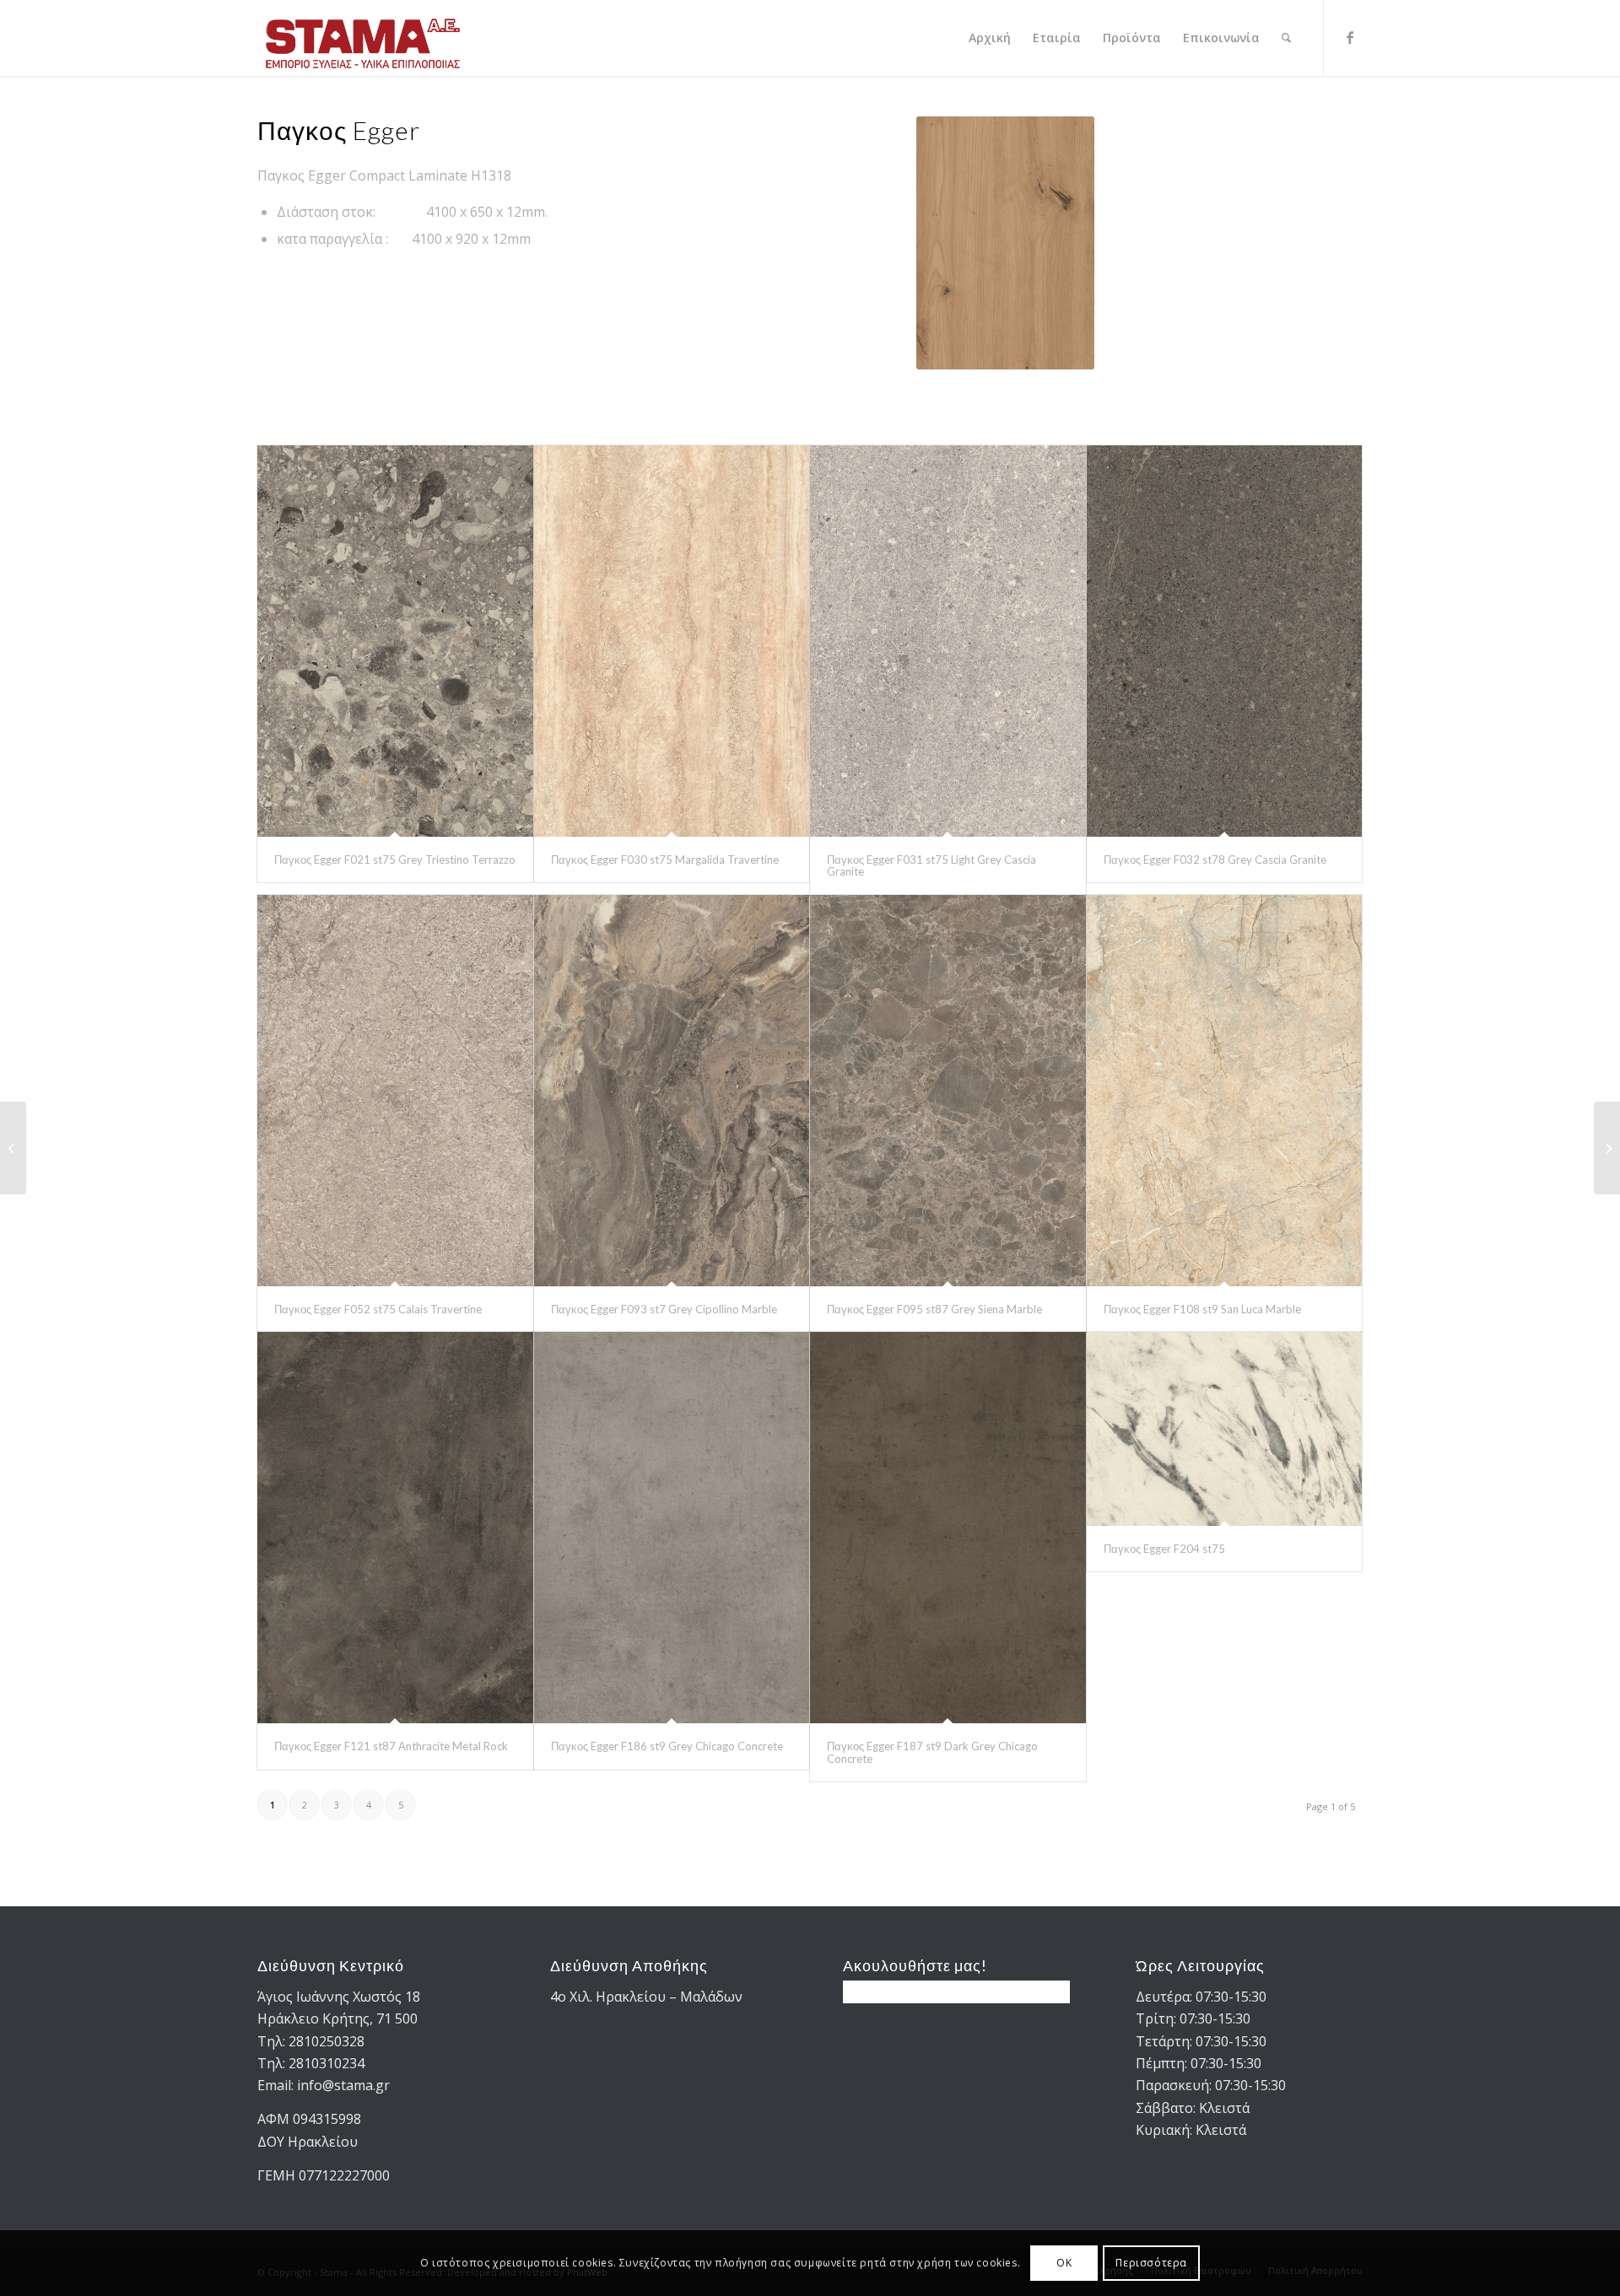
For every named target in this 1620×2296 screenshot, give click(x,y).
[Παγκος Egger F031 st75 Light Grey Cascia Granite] (948, 641)
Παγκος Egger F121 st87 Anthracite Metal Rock (391, 1746)
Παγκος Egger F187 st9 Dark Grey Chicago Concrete (932, 1752)
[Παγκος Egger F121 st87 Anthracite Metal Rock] (395, 1528)
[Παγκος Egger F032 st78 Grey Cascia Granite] (1225, 641)
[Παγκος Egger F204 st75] (1225, 1429)
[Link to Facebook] (1350, 37)
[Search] (1286, 38)
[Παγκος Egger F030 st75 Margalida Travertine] (672, 641)
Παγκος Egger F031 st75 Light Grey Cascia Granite (931, 865)
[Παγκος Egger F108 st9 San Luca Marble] (1225, 1091)
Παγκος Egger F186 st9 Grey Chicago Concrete (667, 1746)
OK (1064, 2263)
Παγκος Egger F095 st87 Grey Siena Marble (934, 1309)
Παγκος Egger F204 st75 (1164, 1549)
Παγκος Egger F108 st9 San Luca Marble (1202, 1309)
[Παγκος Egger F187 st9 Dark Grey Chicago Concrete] (948, 1528)
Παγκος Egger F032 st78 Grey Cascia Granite (1215, 860)
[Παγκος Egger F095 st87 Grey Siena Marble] (948, 1091)
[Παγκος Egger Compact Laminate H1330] (1607, 1148)
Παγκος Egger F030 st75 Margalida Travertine (665, 860)
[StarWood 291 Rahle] (13, 1148)
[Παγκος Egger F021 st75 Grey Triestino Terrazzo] (395, 641)
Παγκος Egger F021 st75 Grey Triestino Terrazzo (395, 860)
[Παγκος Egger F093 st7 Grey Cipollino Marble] (672, 1091)
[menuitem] (990, 38)
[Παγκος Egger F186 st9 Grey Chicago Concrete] (672, 1528)
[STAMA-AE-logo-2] (363, 38)
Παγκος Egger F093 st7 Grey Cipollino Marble (664, 1309)
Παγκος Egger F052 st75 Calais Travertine (378, 1309)
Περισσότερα (1151, 2263)
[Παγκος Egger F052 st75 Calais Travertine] (395, 1091)
